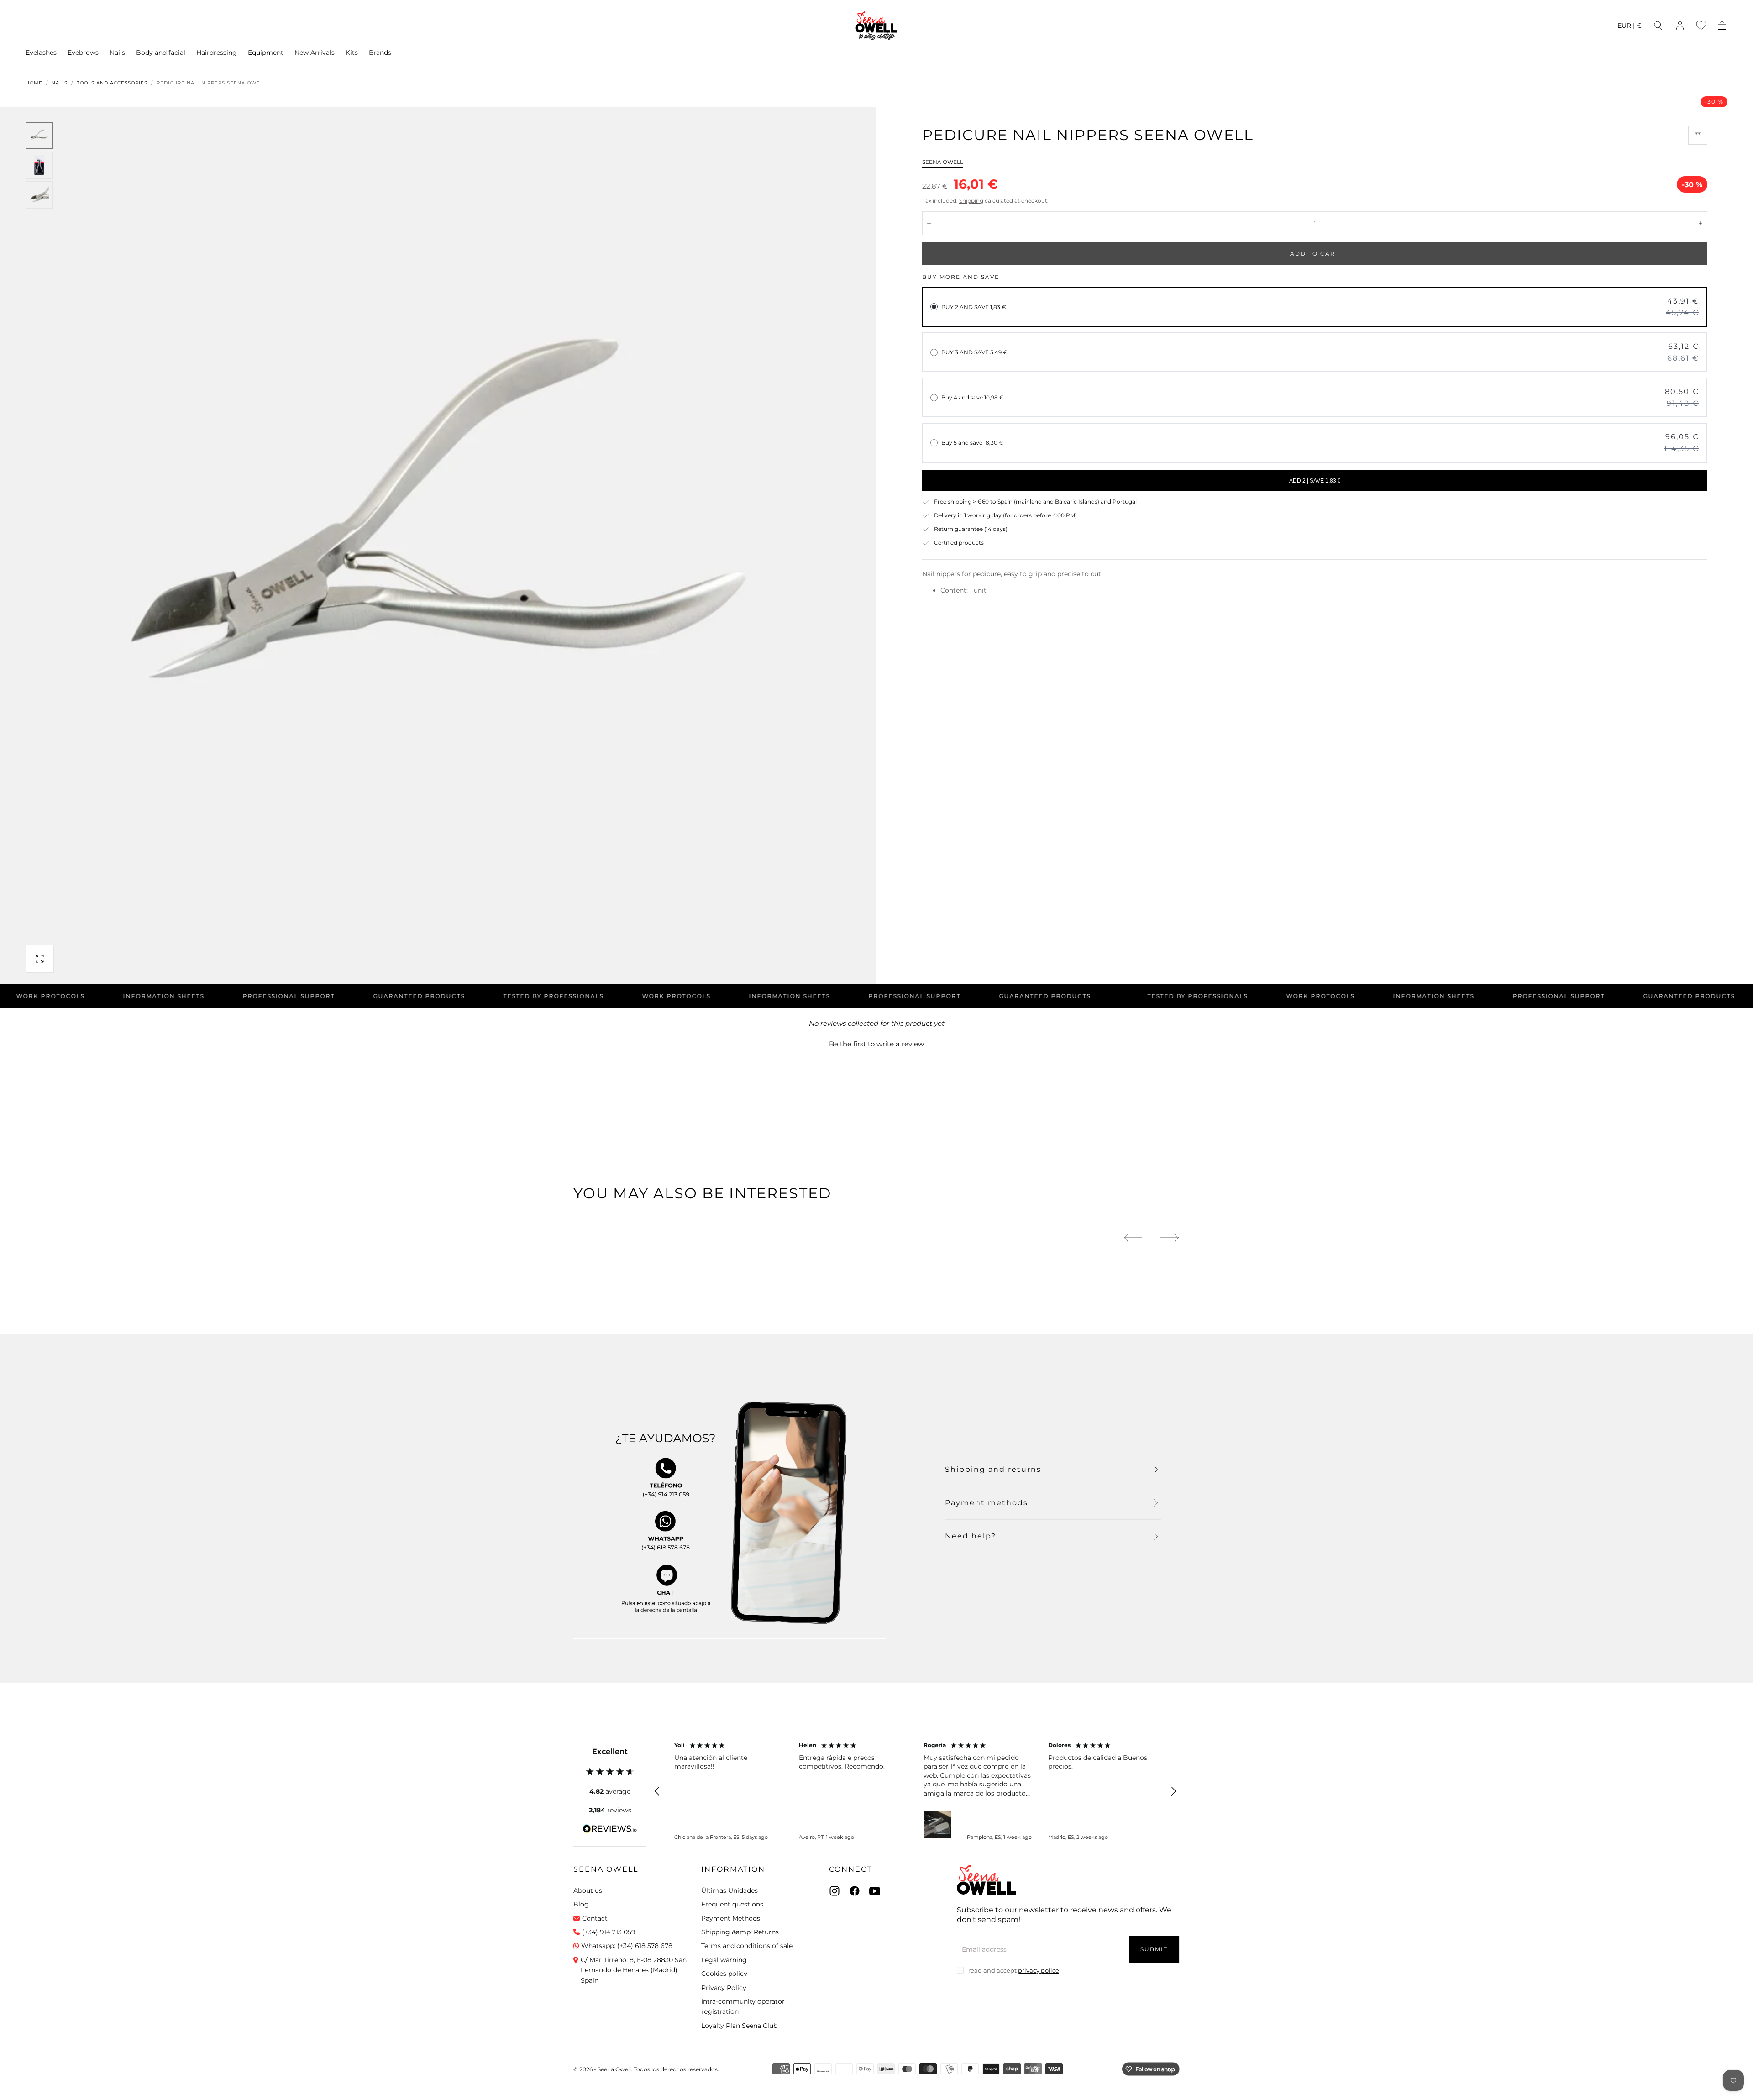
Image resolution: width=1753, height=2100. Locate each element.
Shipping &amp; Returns (740, 1932)
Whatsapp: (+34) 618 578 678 (627, 1946)
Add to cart (1315, 254)
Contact (595, 1918)
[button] (1630, 27)
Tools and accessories (112, 83)
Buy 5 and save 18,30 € (972, 443)
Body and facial (161, 53)
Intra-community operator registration (743, 2006)
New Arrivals (315, 53)
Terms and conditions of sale (747, 1946)
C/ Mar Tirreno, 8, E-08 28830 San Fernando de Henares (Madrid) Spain (634, 1970)
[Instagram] (835, 1891)
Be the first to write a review (876, 1044)
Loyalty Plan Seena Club (739, 2026)
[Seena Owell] (987, 1880)
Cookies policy (724, 1974)
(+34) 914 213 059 (609, 1932)
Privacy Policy (724, 1988)
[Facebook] (855, 1891)
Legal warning (724, 1960)
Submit (1154, 1949)
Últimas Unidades (730, 1890)
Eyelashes (41, 53)
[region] (915, 1791)
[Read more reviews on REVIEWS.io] (610, 1830)
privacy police (1039, 1970)
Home (34, 83)
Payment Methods (731, 1918)
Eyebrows (83, 53)
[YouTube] (875, 1891)
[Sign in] (1680, 26)
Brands (380, 53)
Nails (117, 53)
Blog (581, 1904)
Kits (352, 53)
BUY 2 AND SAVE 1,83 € (974, 307)
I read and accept (1012, 1970)
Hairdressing (217, 53)
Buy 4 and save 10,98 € (973, 397)
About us (588, 1890)
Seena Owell (943, 162)
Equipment (266, 53)
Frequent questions (732, 1904)
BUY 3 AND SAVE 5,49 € (974, 352)
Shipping (971, 201)
